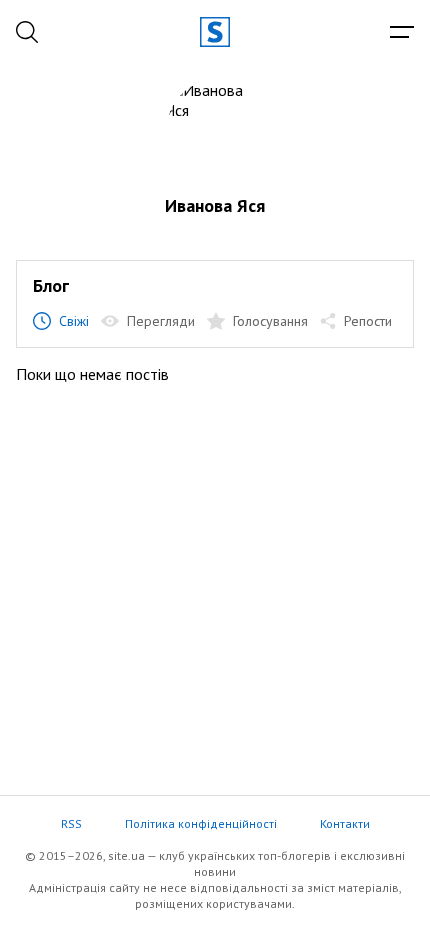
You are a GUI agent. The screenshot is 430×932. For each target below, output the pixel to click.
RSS (71, 823)
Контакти (345, 823)
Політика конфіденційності (201, 823)
